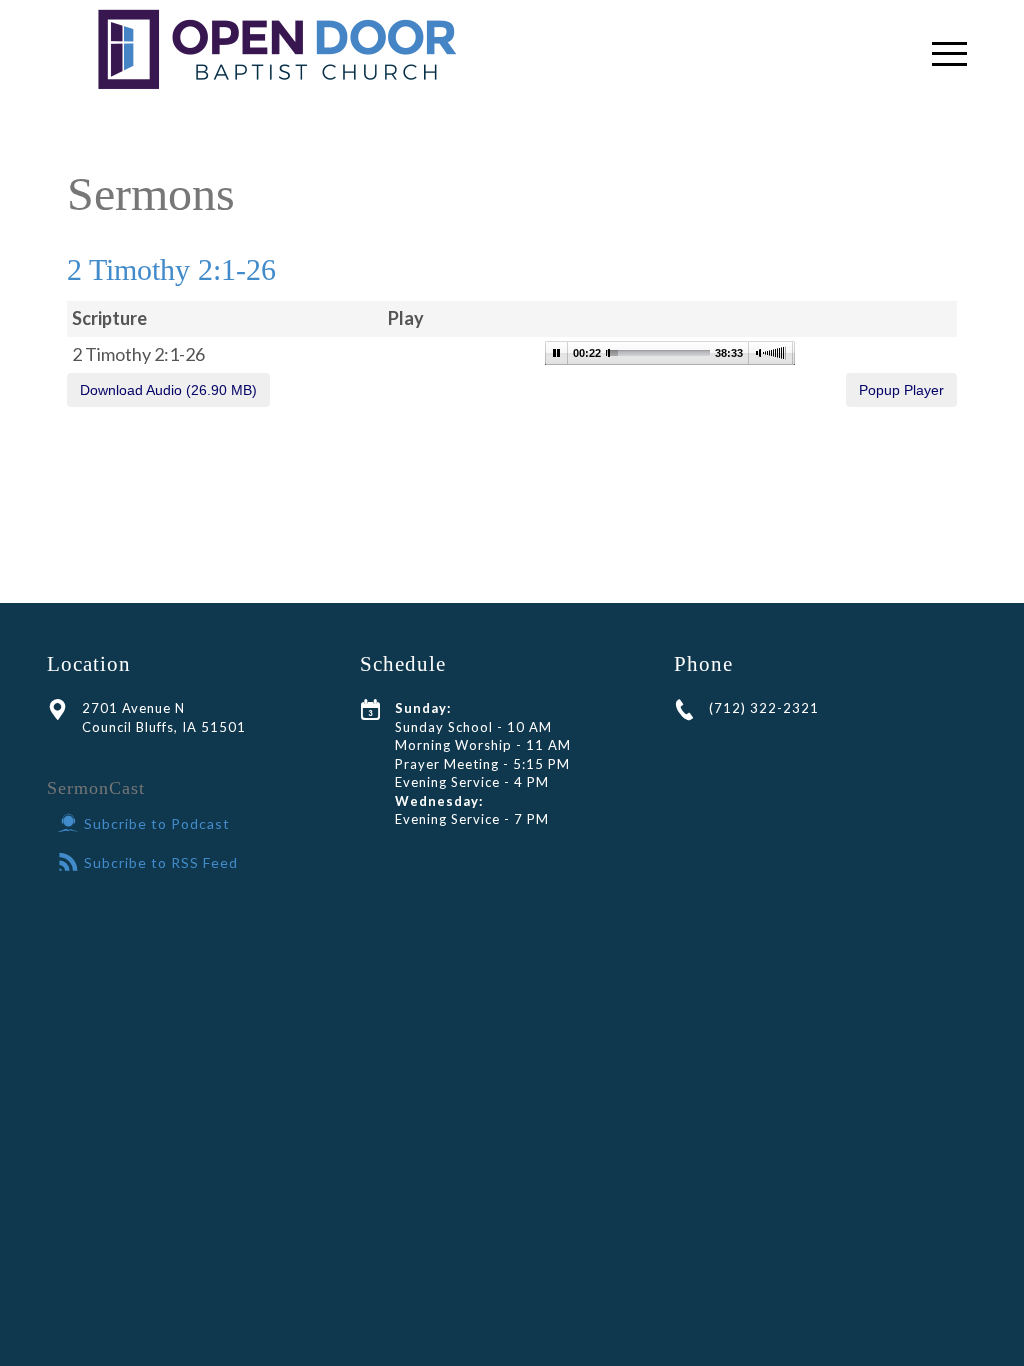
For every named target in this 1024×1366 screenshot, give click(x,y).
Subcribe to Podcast (157, 823)
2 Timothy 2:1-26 (171, 269)
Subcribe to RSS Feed (161, 862)
